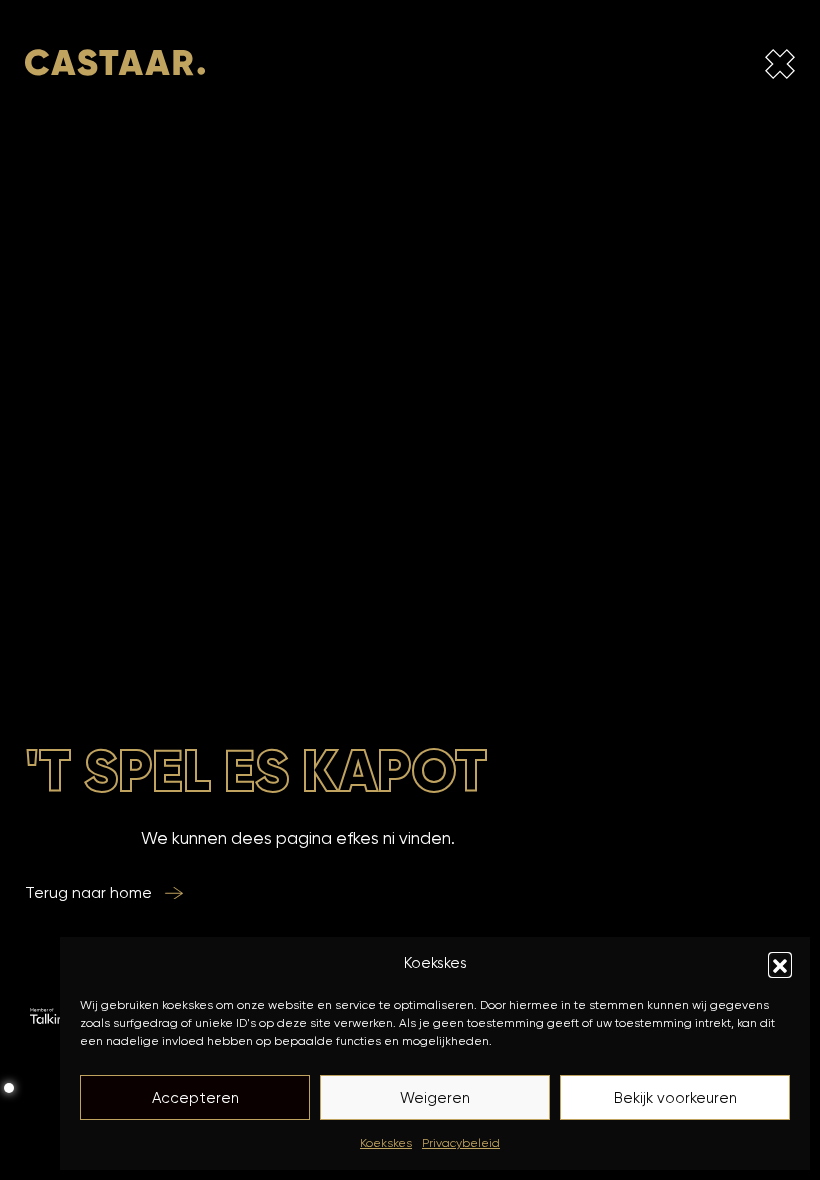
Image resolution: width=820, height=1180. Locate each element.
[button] (780, 964)
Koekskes (386, 1142)
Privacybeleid (461, 1142)
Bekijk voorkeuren (675, 1098)
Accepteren (195, 1098)
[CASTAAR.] (115, 67)
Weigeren (435, 1098)
